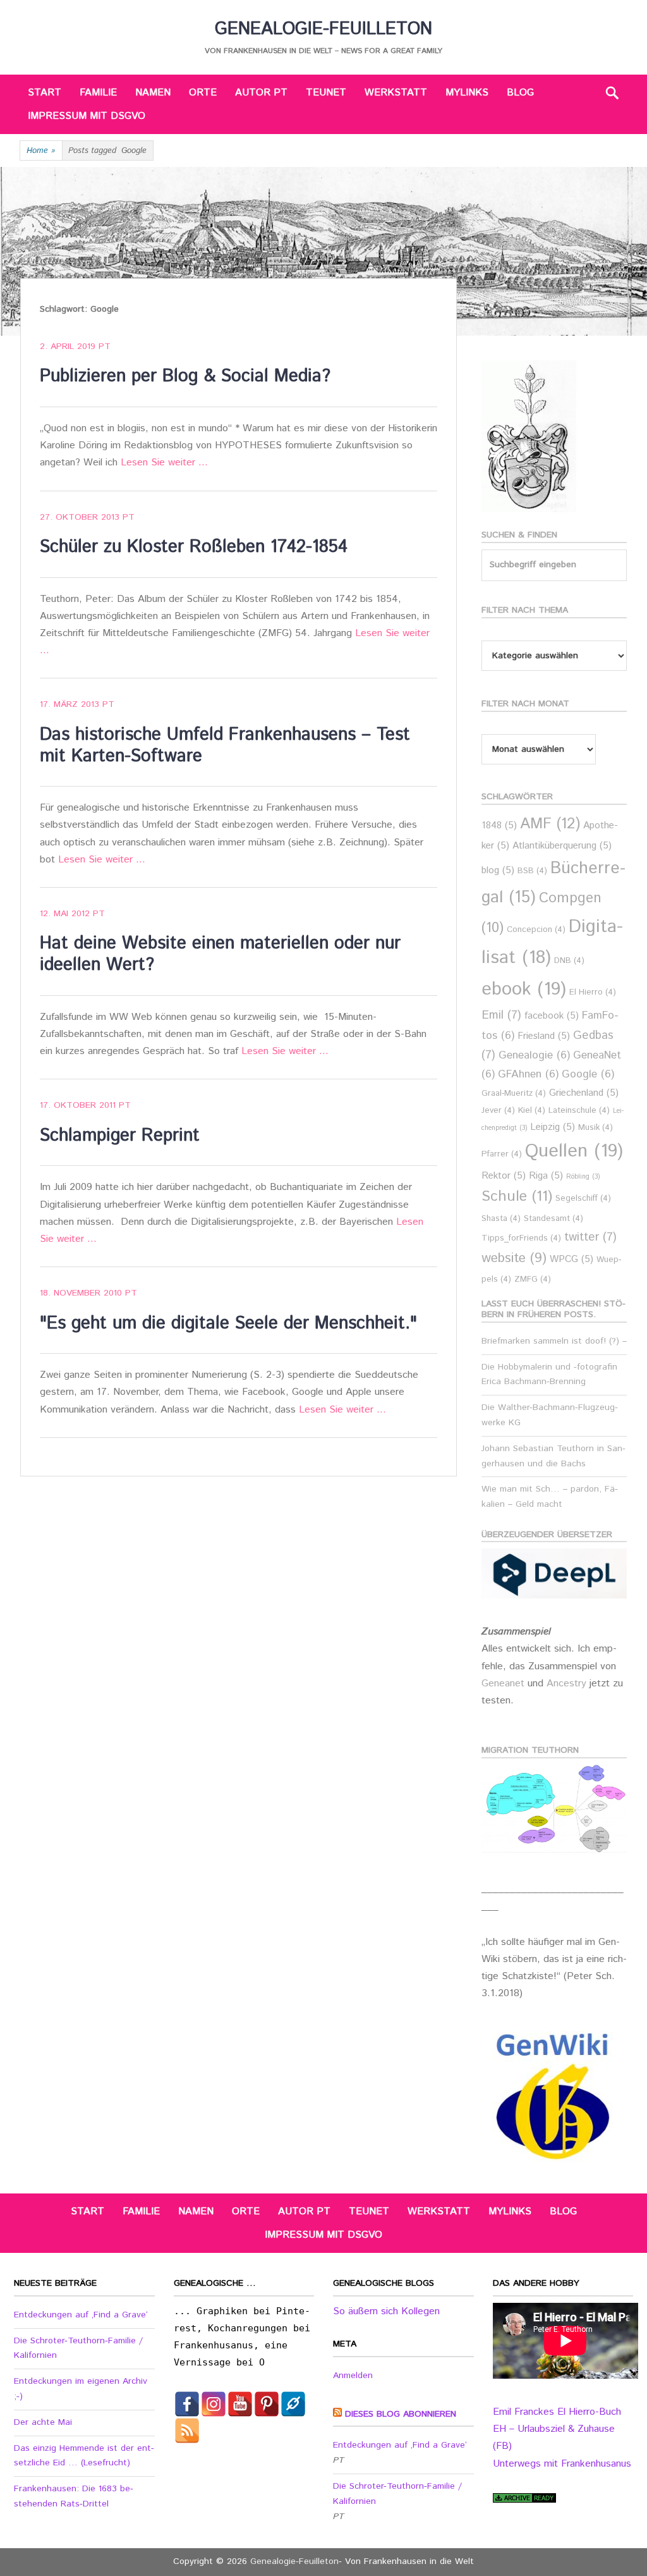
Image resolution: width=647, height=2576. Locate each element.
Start (45, 93)
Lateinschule (579, 1111)
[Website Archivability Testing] (524, 2500)
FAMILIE (98, 93)
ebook (524, 989)
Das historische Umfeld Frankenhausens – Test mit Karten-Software (225, 745)
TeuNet (326, 93)
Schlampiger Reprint (120, 1136)
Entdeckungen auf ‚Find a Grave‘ (81, 2315)
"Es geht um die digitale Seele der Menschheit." (228, 1323)
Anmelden (353, 2376)
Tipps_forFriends (521, 1238)
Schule (517, 1196)
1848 (499, 825)
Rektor (504, 1176)
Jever (498, 1111)
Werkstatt (396, 93)
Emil (501, 1015)
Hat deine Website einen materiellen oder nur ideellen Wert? (220, 954)
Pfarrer (502, 1154)
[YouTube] (240, 2404)
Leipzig (553, 1127)
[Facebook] (187, 2404)
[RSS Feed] (187, 2431)
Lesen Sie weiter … (164, 463)
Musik (596, 1128)
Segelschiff (583, 1199)
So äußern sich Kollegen (386, 2311)
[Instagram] (214, 2404)
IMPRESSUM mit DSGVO (87, 116)
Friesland (544, 1036)
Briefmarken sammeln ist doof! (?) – (554, 1341)
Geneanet (505, 1684)
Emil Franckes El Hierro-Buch (557, 2412)
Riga (546, 1176)
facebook (552, 1016)
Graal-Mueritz (514, 1094)
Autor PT (261, 93)
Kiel (532, 1111)
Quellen (574, 1151)
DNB (569, 961)
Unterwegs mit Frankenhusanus (562, 2464)
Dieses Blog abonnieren (401, 2414)
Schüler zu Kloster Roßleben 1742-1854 (194, 547)
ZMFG (533, 1279)
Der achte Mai (43, 2422)
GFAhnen (528, 1075)
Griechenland (584, 1093)
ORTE (203, 93)
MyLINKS (467, 93)
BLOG (520, 93)
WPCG (571, 1259)
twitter (590, 1237)
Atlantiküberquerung (562, 846)
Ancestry (568, 1684)
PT (105, 347)
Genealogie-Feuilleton (323, 29)
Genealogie (534, 1056)
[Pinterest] (267, 2404)
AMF (550, 824)
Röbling (583, 1177)
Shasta (501, 1219)
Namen (153, 93)
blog (498, 870)
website (514, 1258)
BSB (532, 871)
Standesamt (553, 1219)
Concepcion (536, 930)
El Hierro (593, 992)
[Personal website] (293, 2404)
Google (588, 1075)
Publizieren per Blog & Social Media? (185, 376)
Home (41, 151)
